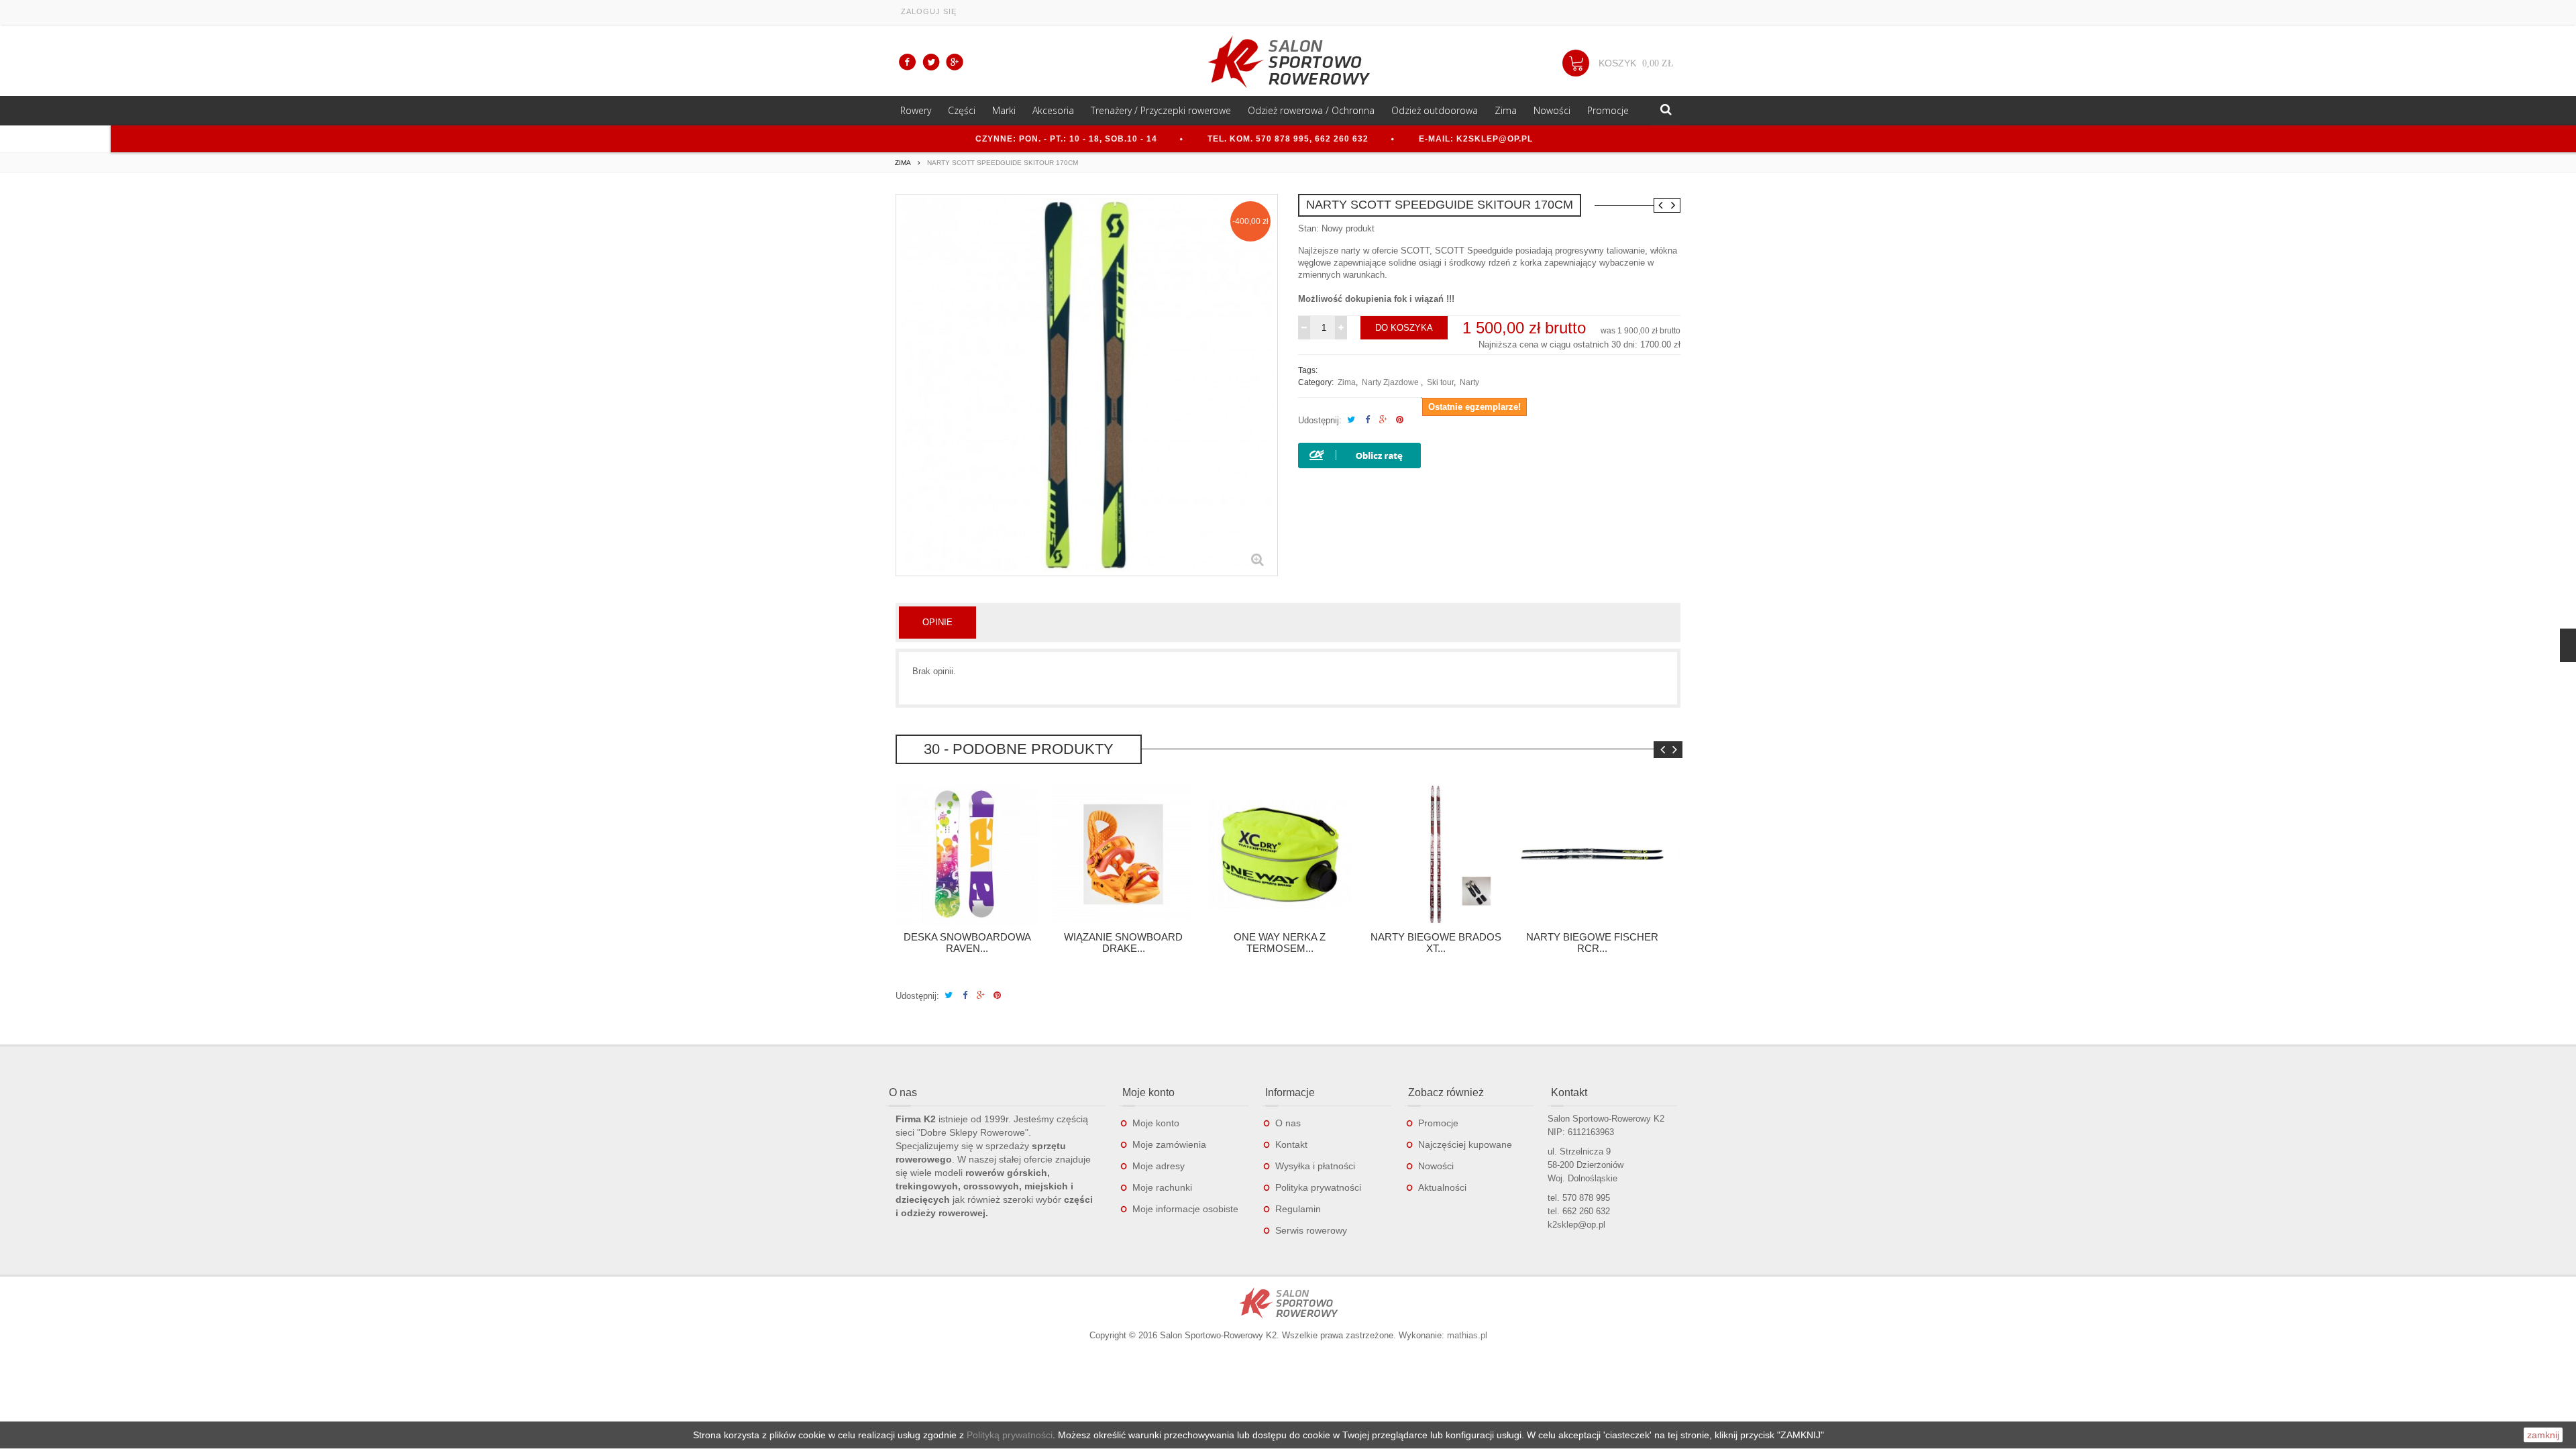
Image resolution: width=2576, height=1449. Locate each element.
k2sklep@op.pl (1576, 1225)
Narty (1469, 382)
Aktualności (1442, 1187)
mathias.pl (1467, 1335)
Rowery (916, 110)
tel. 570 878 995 (1579, 1198)
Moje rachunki (1162, 1187)
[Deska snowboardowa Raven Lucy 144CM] (967, 854)
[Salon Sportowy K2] (1288, 62)
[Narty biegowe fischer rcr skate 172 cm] (1592, 854)
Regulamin (1298, 1209)
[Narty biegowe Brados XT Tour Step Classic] (1436, 854)
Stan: (1308, 228)
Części (962, 110)
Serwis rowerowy (1311, 1230)
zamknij (2543, 1435)
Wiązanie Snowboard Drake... (1123, 943)
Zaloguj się (929, 11)
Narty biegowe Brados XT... (1436, 943)
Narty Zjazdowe (1391, 382)
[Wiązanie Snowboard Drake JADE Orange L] (1123, 854)
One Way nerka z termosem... (1280, 943)
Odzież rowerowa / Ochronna (1311, 110)
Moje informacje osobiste (1185, 1209)
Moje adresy (1159, 1166)
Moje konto (1156, 1123)
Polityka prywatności (1318, 1187)
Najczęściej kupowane (1465, 1144)
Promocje (1608, 110)
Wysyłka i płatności (1315, 1166)
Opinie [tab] (937, 622)
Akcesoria (1053, 110)
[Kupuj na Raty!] (1359, 454)
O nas (1288, 1123)
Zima (1347, 382)
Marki (1004, 110)
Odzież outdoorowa (1435, 110)
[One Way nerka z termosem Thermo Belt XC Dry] (1280, 854)
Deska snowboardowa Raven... (967, 943)
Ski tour (1440, 382)
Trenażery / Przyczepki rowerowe (1161, 110)
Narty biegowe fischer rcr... (1592, 943)
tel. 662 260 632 (1579, 1211)
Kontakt (1291, 1144)
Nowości (1552, 110)
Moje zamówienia (1169, 1144)
